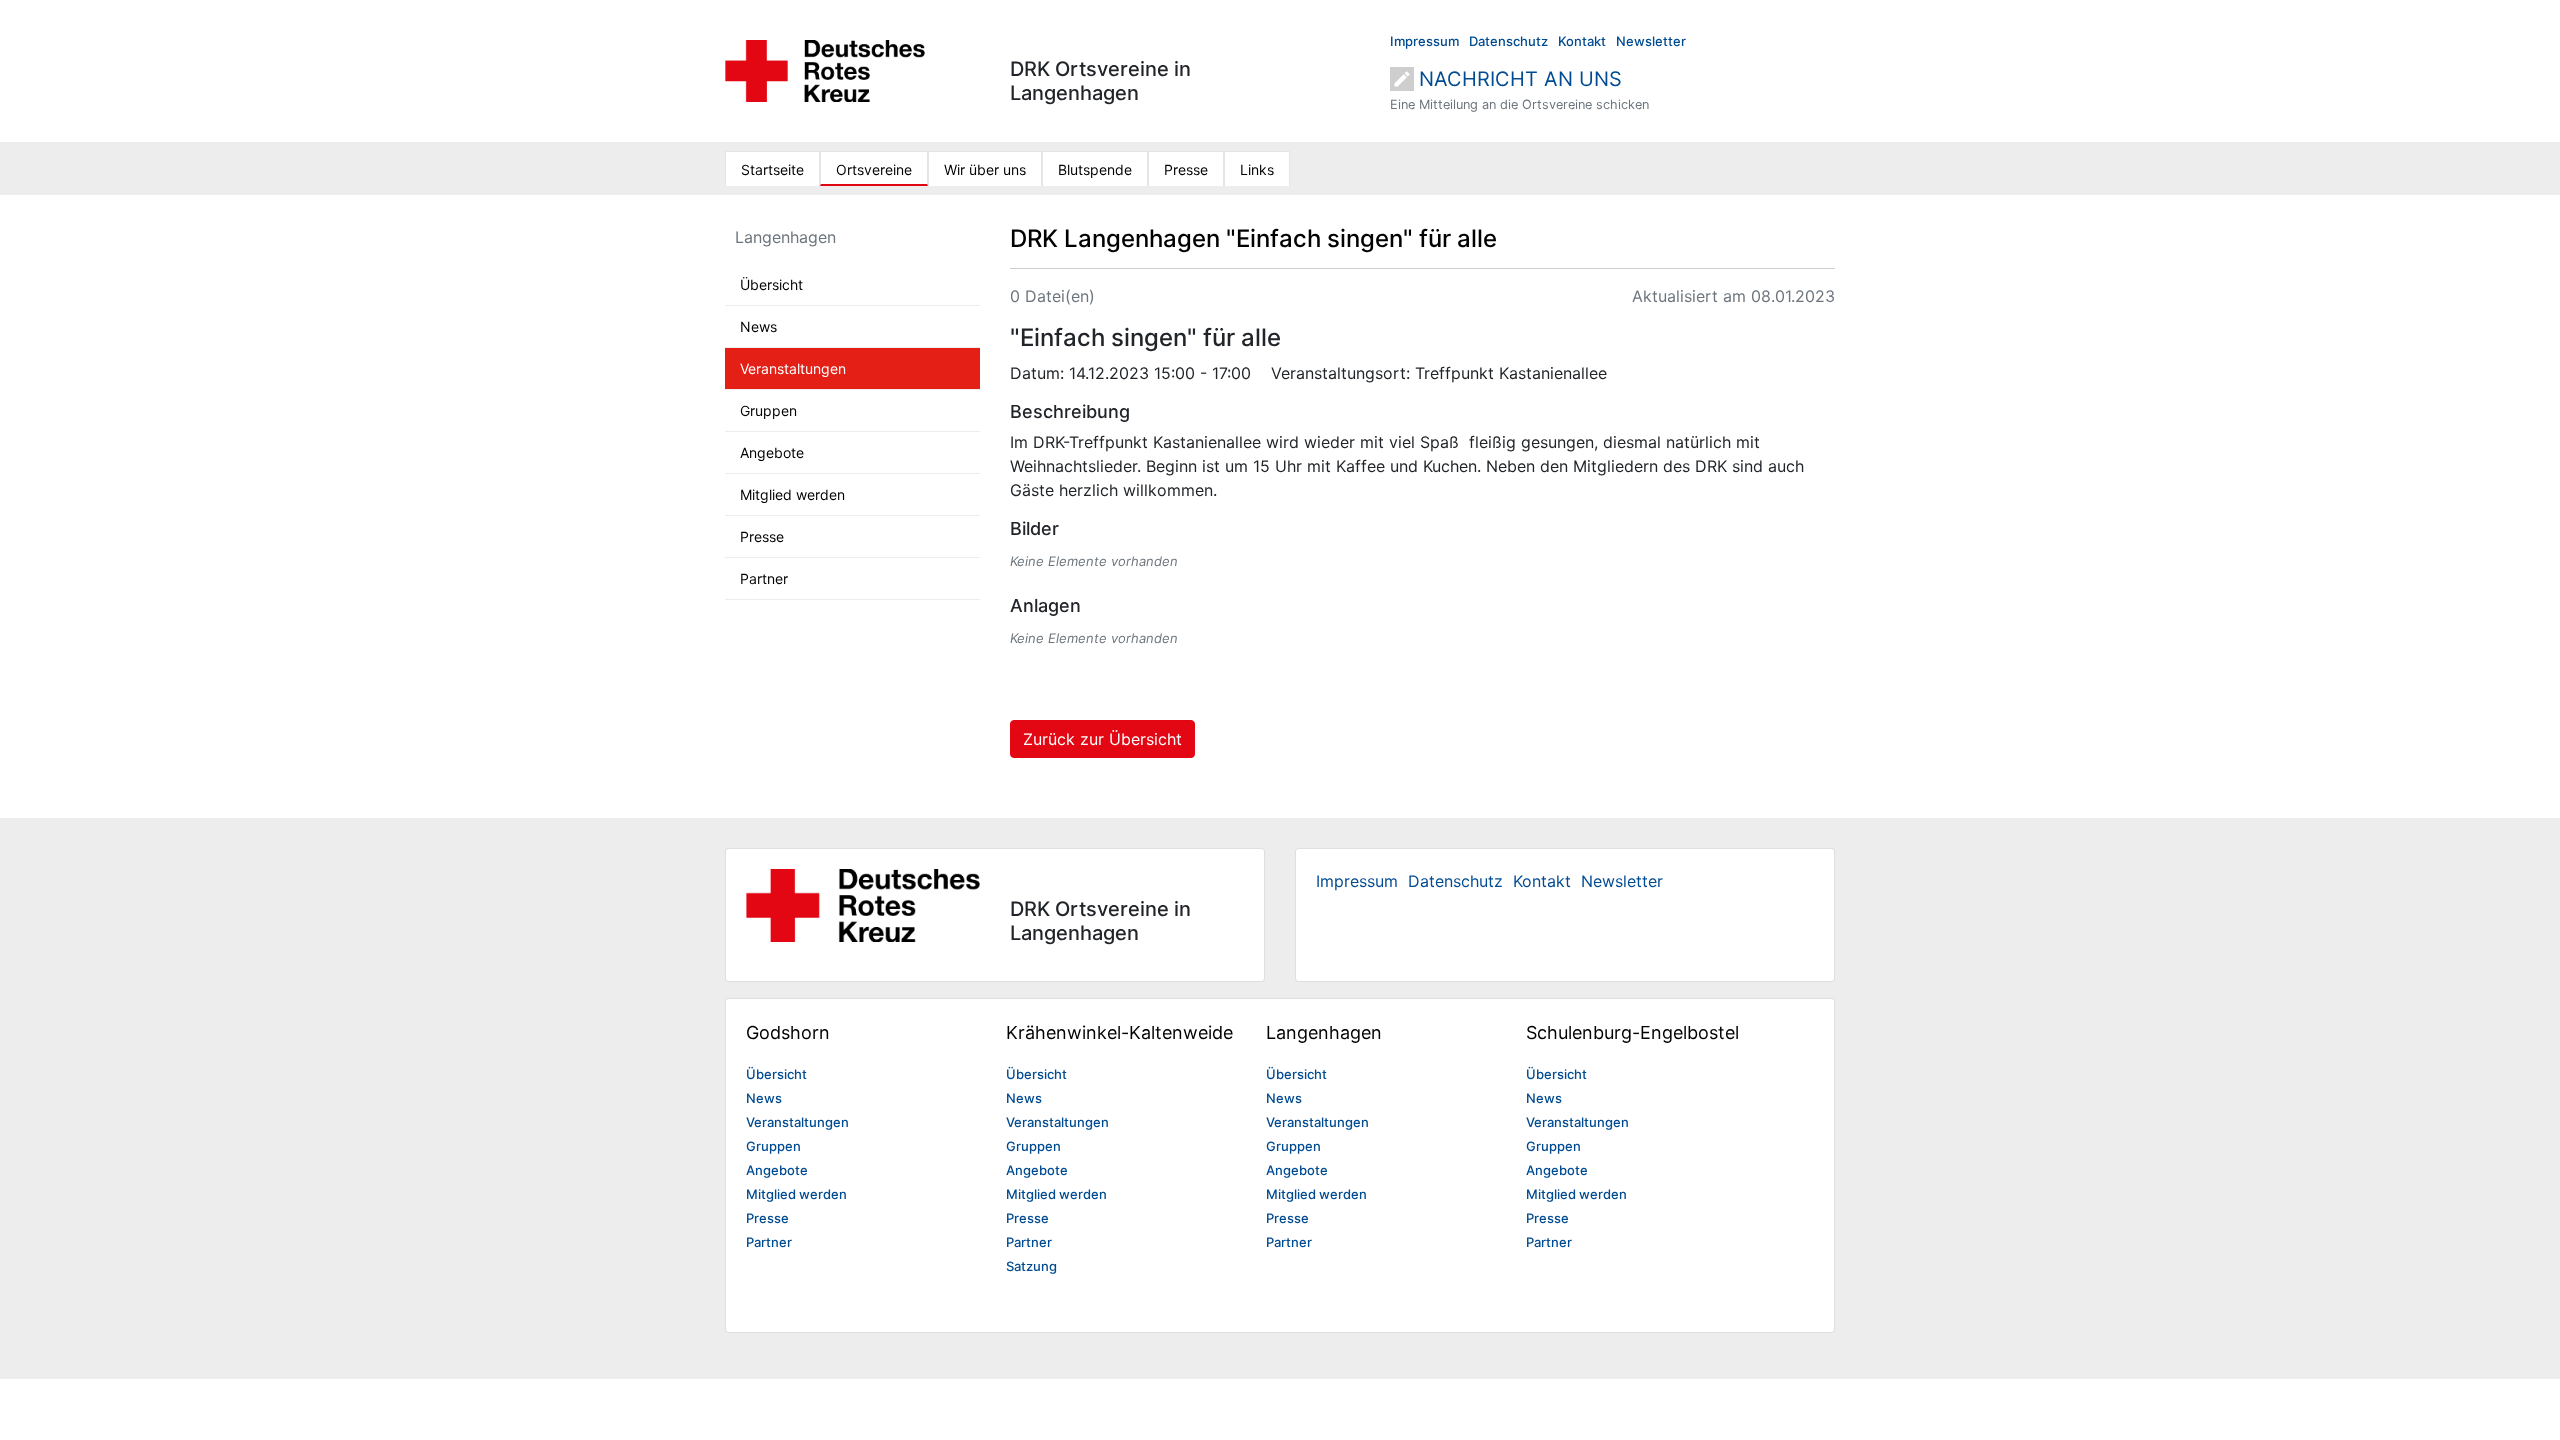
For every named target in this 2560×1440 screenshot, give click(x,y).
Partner (764, 578)
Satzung (1031, 1266)
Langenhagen (785, 237)
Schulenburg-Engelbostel (1632, 1032)
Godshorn (788, 1032)
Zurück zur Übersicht (1102, 739)
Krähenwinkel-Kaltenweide (1119, 1032)
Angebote (772, 452)
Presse (1186, 169)
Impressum (1424, 41)
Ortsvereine (874, 169)
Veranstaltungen (793, 368)
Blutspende (1095, 169)
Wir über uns (985, 169)
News (758, 326)
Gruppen (768, 410)
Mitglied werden (792, 494)
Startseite (772, 169)
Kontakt (1582, 41)
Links (1257, 169)
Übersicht (771, 284)
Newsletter (1651, 41)
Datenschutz (1508, 41)
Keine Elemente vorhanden (1094, 561)
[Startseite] (825, 69)
